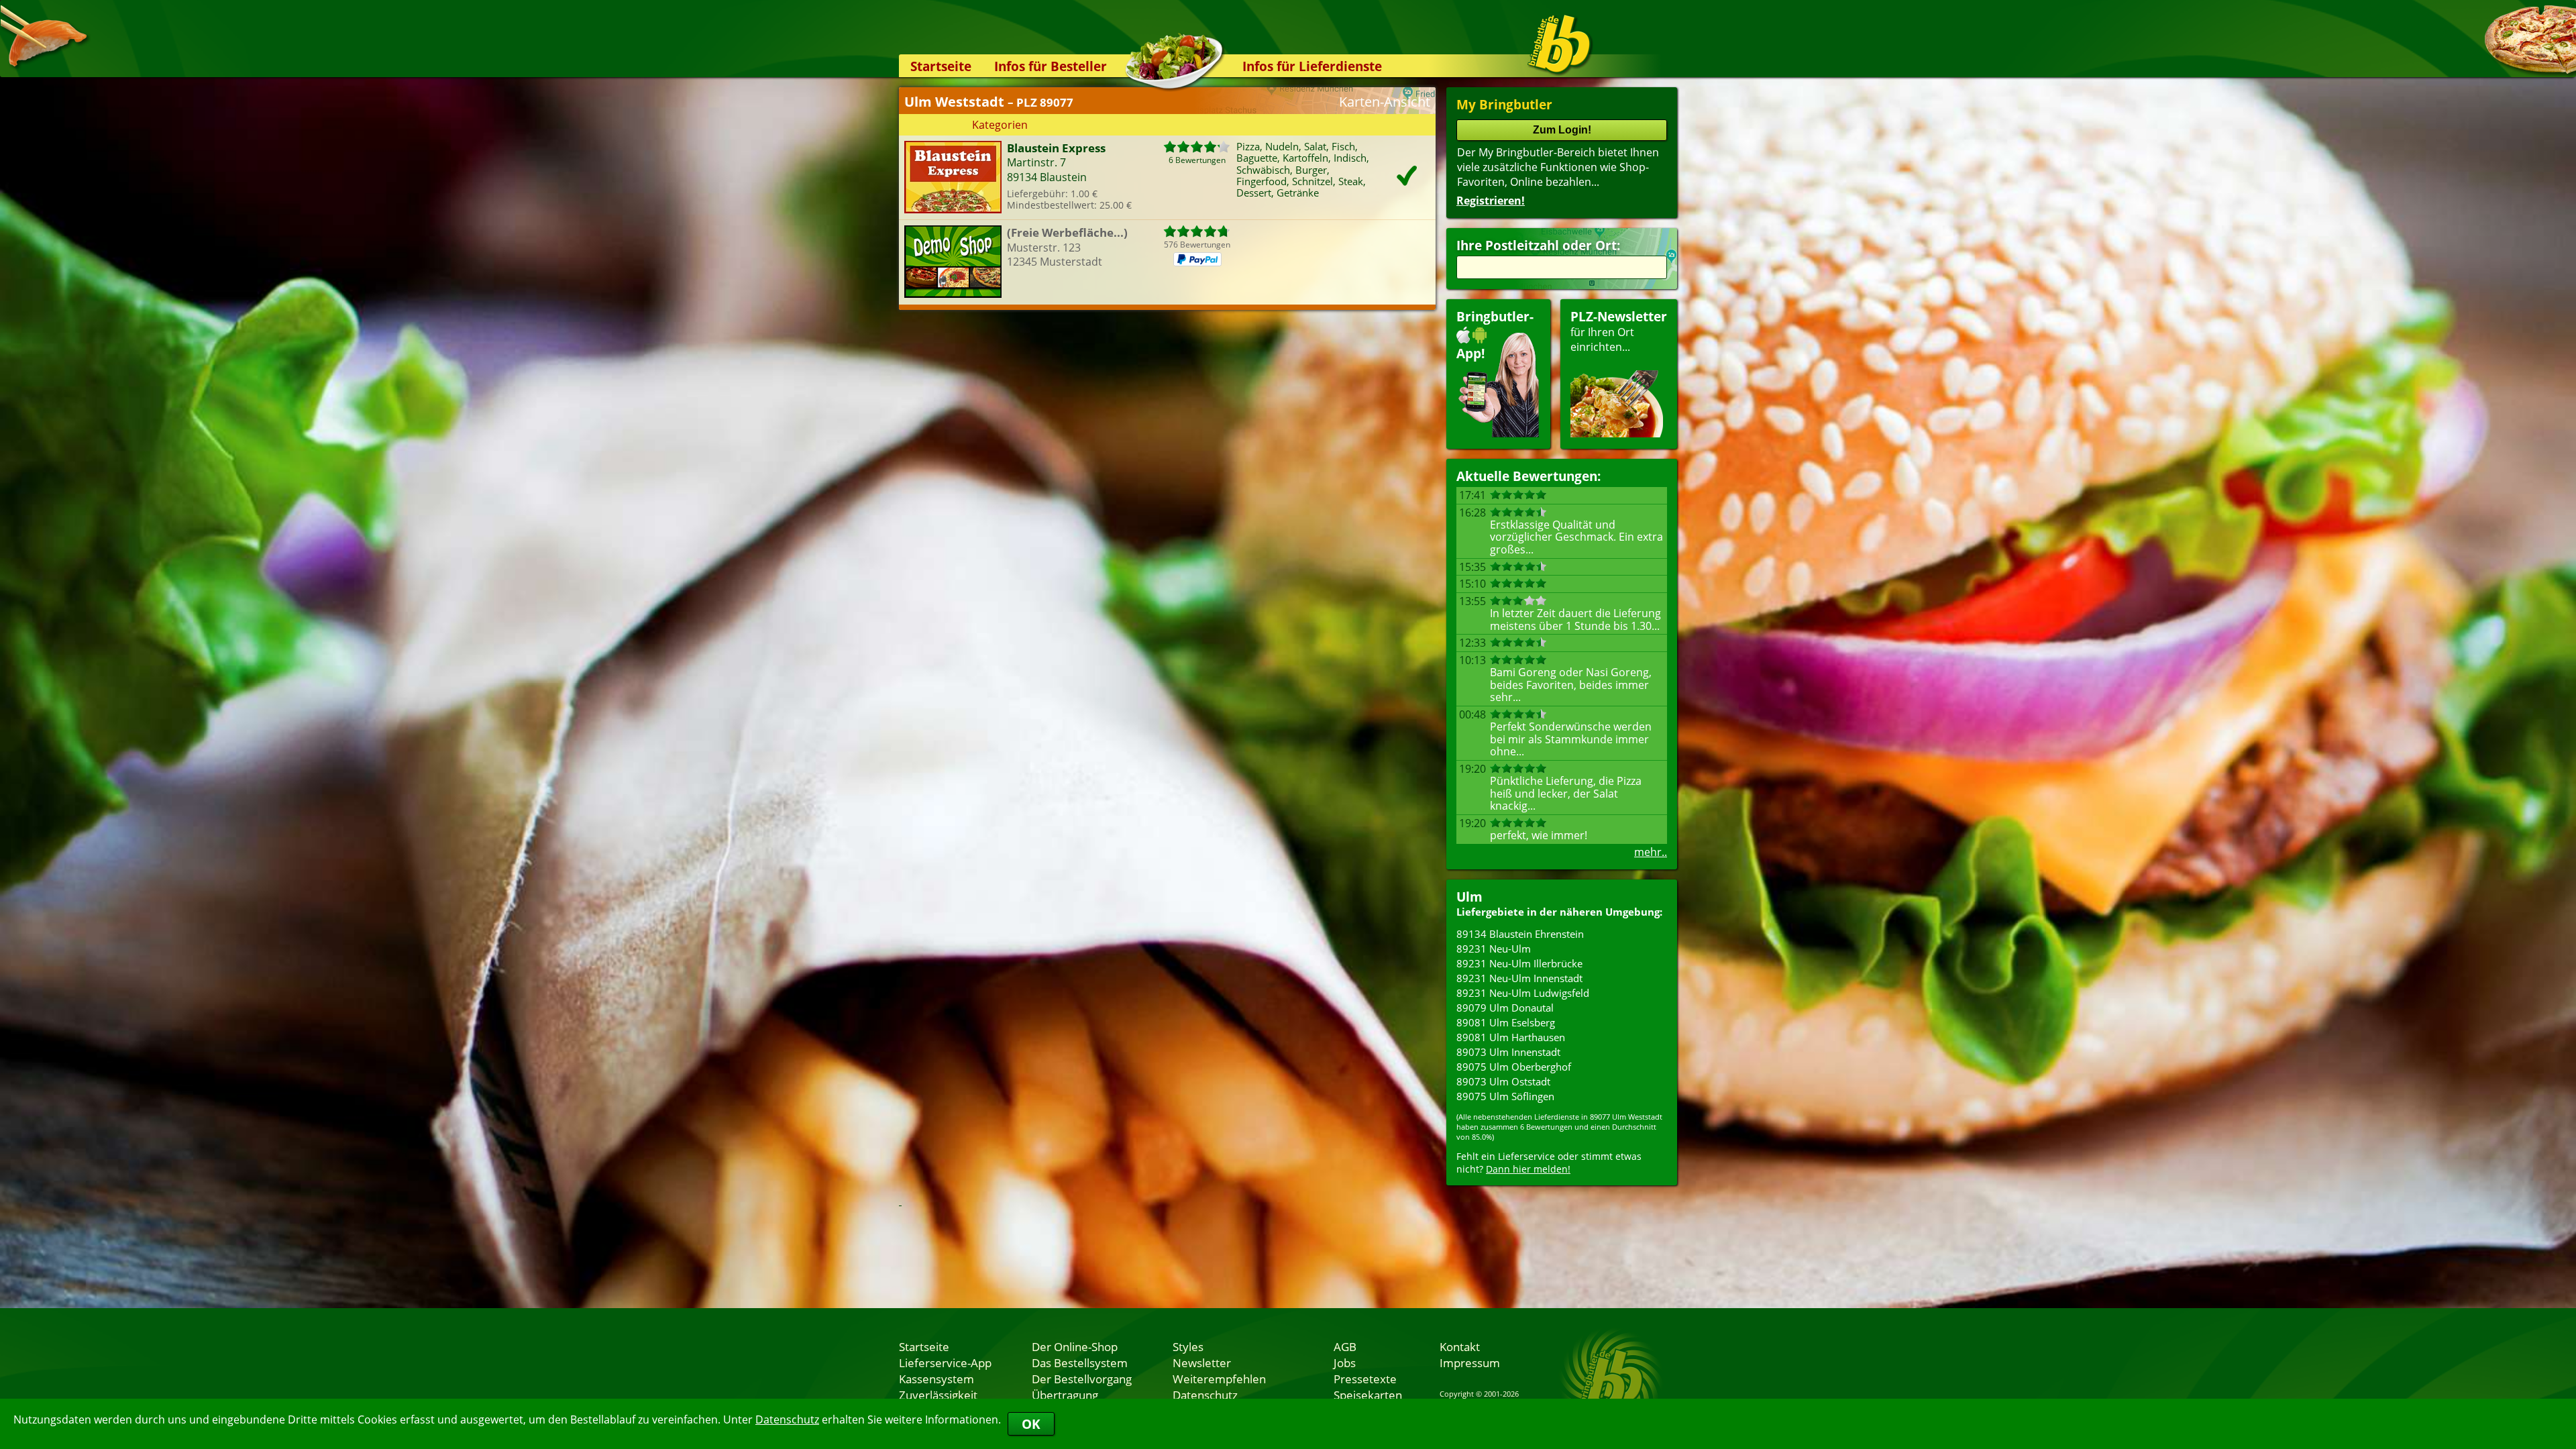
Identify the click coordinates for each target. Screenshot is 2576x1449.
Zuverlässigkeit (938, 1395)
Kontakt (1460, 1346)
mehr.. (1651, 852)
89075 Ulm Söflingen (1505, 1096)
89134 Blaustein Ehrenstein (1520, 934)
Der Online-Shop (1075, 1346)
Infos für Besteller (1051, 66)
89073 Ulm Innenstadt (1508, 1052)
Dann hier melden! (1528, 1169)
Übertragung (1065, 1395)
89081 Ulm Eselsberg (1506, 1022)
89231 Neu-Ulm (1494, 949)
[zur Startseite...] (1559, 44)
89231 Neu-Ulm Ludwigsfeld (1523, 993)
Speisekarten (1368, 1395)
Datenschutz (787, 1419)
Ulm (1469, 897)
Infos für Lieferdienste (1312, 66)
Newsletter (1202, 1362)
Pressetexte (1365, 1379)
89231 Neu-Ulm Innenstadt (1519, 978)
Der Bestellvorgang (1082, 1379)
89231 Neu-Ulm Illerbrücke (1519, 963)
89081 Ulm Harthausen (1511, 1037)
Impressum (1470, 1362)
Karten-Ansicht (1385, 102)
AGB (1345, 1346)
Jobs (1345, 1362)
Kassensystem (936, 1379)
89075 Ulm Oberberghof (1514, 1067)
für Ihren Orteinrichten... (1619, 331)
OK (1031, 1424)
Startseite (941, 66)
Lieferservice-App (945, 1362)
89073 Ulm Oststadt (1503, 1081)
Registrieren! (1491, 201)
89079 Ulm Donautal (1505, 1008)
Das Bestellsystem (1080, 1362)
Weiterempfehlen (1219, 1379)
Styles (1188, 1346)
